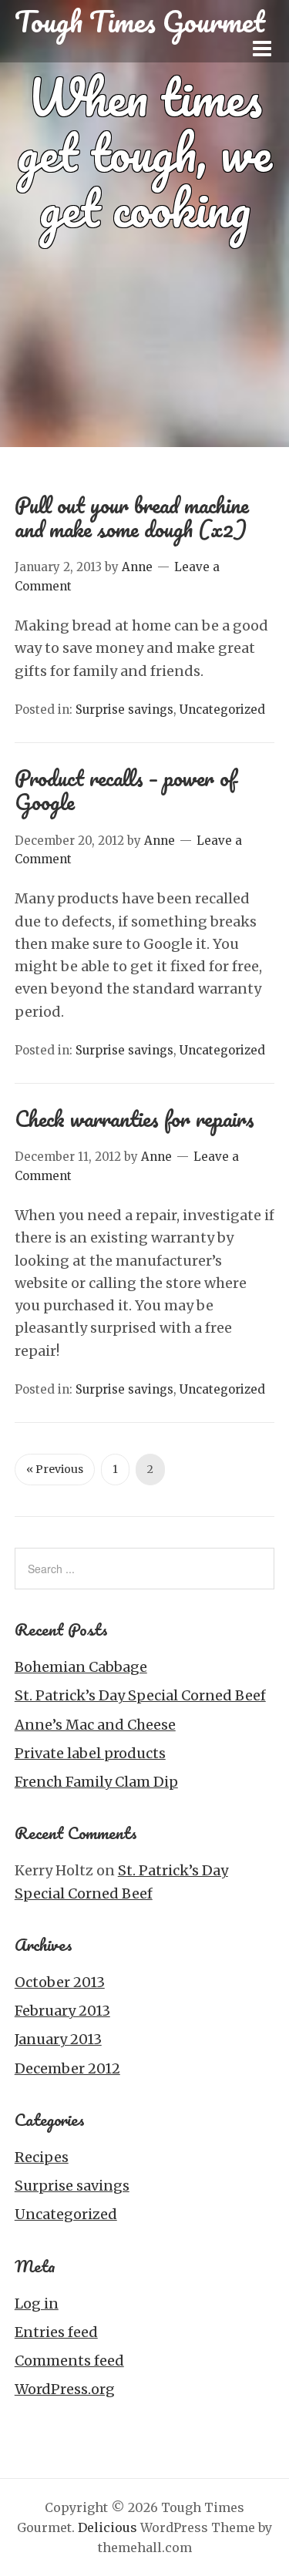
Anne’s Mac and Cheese (95, 1725)
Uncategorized (222, 710)
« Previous (55, 1469)
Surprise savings (124, 710)
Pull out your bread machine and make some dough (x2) (132, 517)
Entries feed (56, 2332)
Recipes (42, 2157)
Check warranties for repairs (134, 1118)
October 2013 (60, 1982)
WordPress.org (65, 2389)
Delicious (108, 2527)
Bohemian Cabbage (81, 1667)
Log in (37, 2304)
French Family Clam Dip (96, 1782)
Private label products (90, 1753)
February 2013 (62, 2011)
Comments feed (69, 2361)
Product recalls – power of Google (126, 790)
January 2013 (58, 2039)
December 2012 (67, 2068)
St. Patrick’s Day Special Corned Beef (140, 1695)
